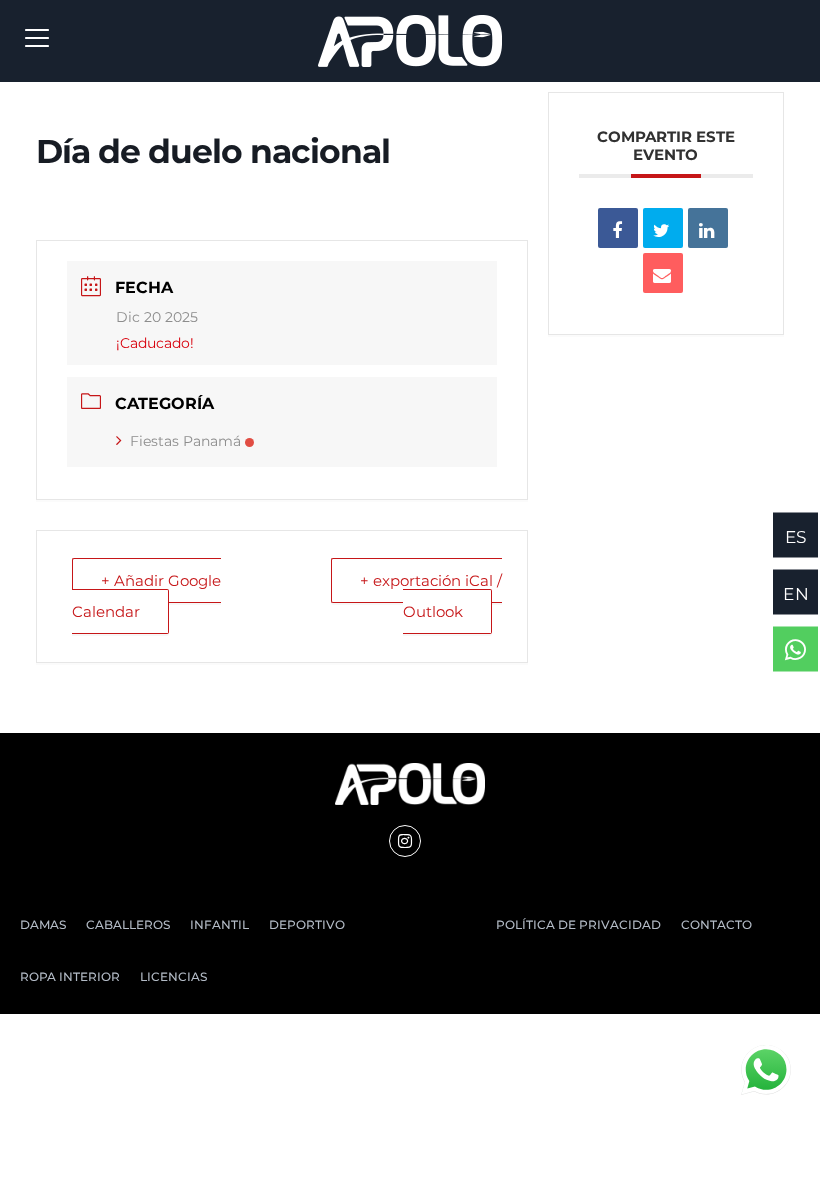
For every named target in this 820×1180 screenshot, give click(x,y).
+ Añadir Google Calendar (146, 595)
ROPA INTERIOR (70, 976)
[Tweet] (663, 228)
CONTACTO (716, 924)
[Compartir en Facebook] (618, 228)
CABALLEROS (128, 924)
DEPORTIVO (307, 924)
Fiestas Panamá (185, 441)
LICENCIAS (173, 976)
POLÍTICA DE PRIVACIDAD (578, 924)
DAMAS (43, 924)
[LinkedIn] (708, 228)
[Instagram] (405, 841)
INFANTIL (219, 924)
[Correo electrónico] (663, 273)
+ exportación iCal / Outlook (431, 595)
